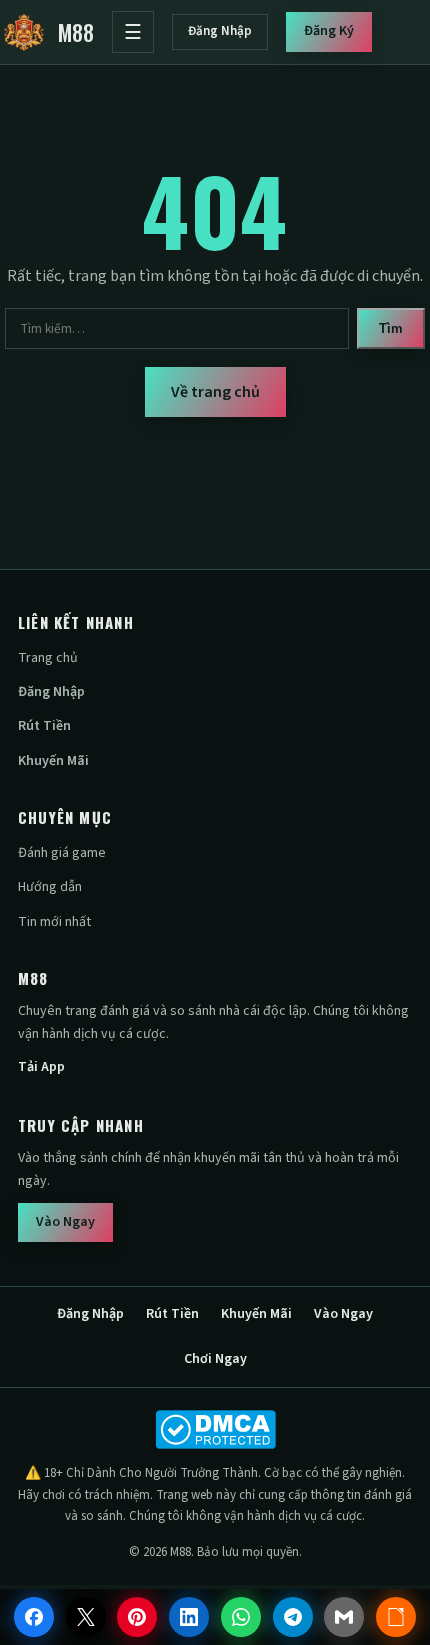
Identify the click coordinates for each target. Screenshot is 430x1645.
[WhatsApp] (241, 1617)
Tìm (391, 328)
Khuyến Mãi (53, 761)
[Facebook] (34, 1617)
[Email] (344, 1617)
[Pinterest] (137, 1617)
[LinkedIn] (189, 1617)
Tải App (41, 1067)
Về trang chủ (215, 392)
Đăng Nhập (220, 31)
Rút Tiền (44, 726)
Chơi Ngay (215, 1359)
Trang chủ (48, 658)
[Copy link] (396, 1617)
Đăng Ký (329, 31)
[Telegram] (293, 1617)
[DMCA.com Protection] (215, 1429)
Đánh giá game (62, 853)
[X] (86, 1617)
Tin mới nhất (54, 922)
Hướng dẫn (50, 887)
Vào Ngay (65, 1222)
